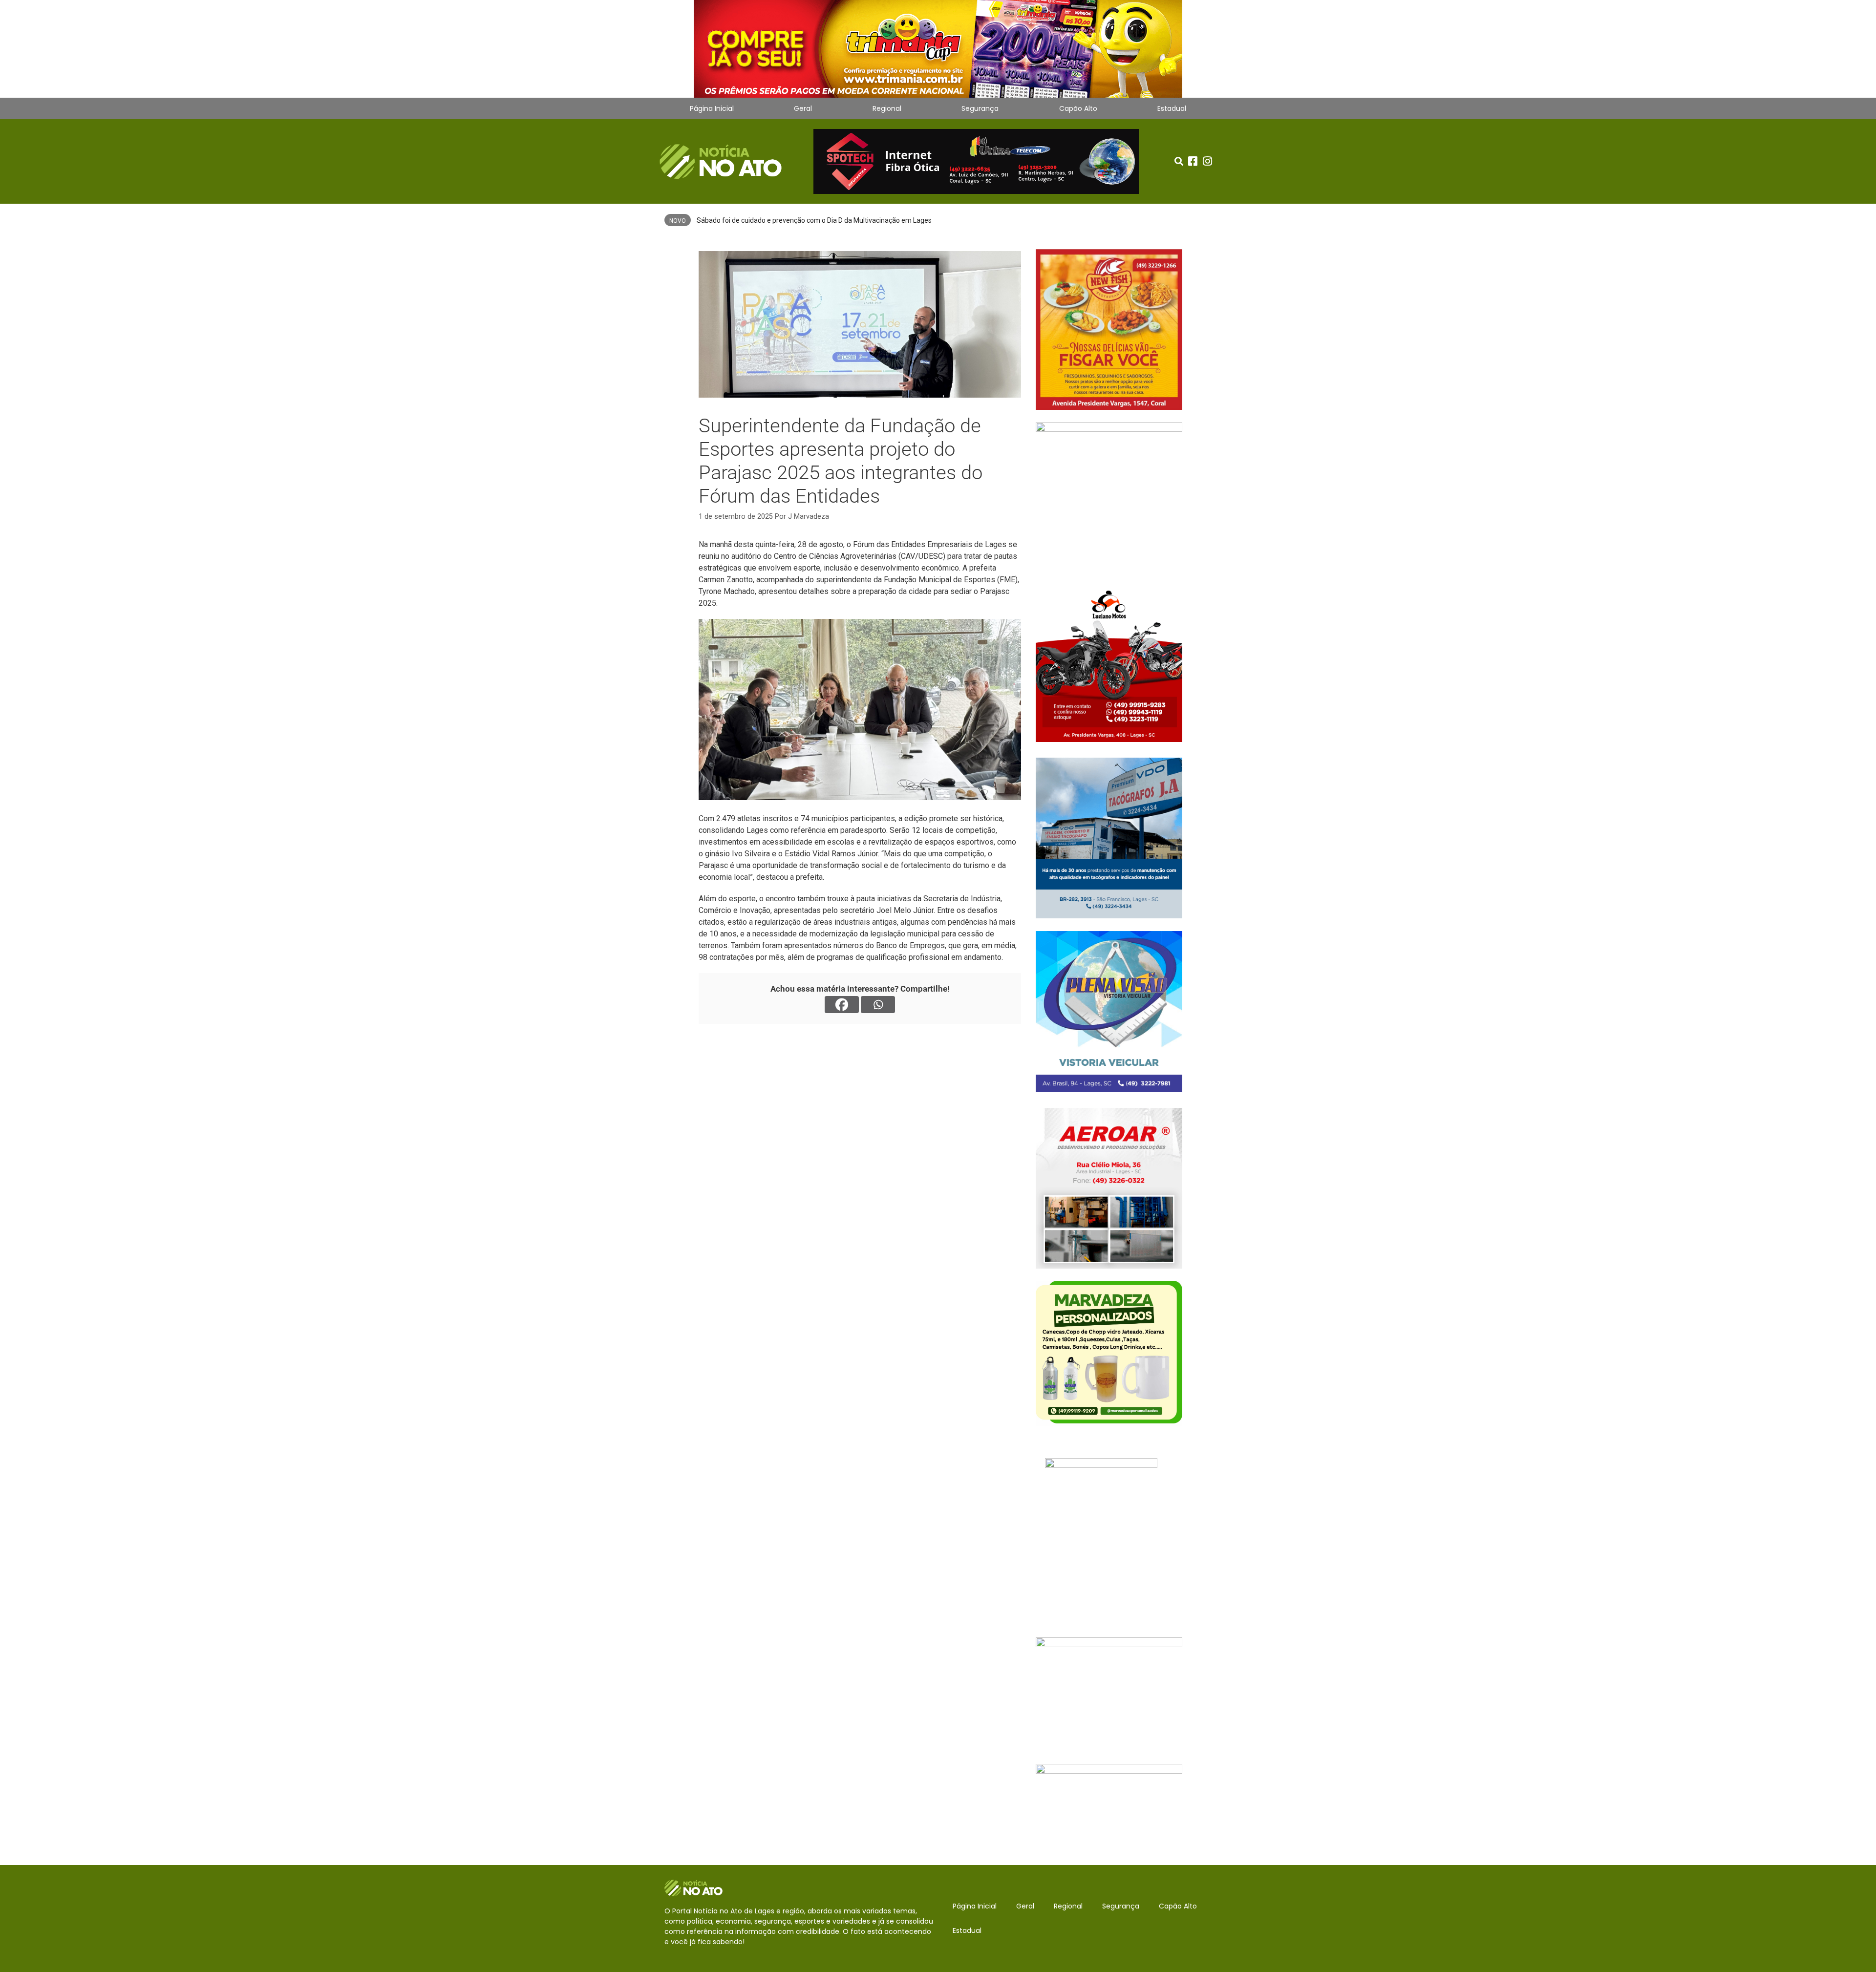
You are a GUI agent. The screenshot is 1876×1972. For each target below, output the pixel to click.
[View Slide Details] (938, 49)
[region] (938, 49)
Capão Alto (1078, 108)
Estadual (1172, 108)
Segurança (980, 108)
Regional (887, 108)
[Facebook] (842, 1005)
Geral (803, 108)
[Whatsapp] (878, 1005)
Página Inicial (712, 108)
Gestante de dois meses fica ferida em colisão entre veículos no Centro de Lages (820, 220)
